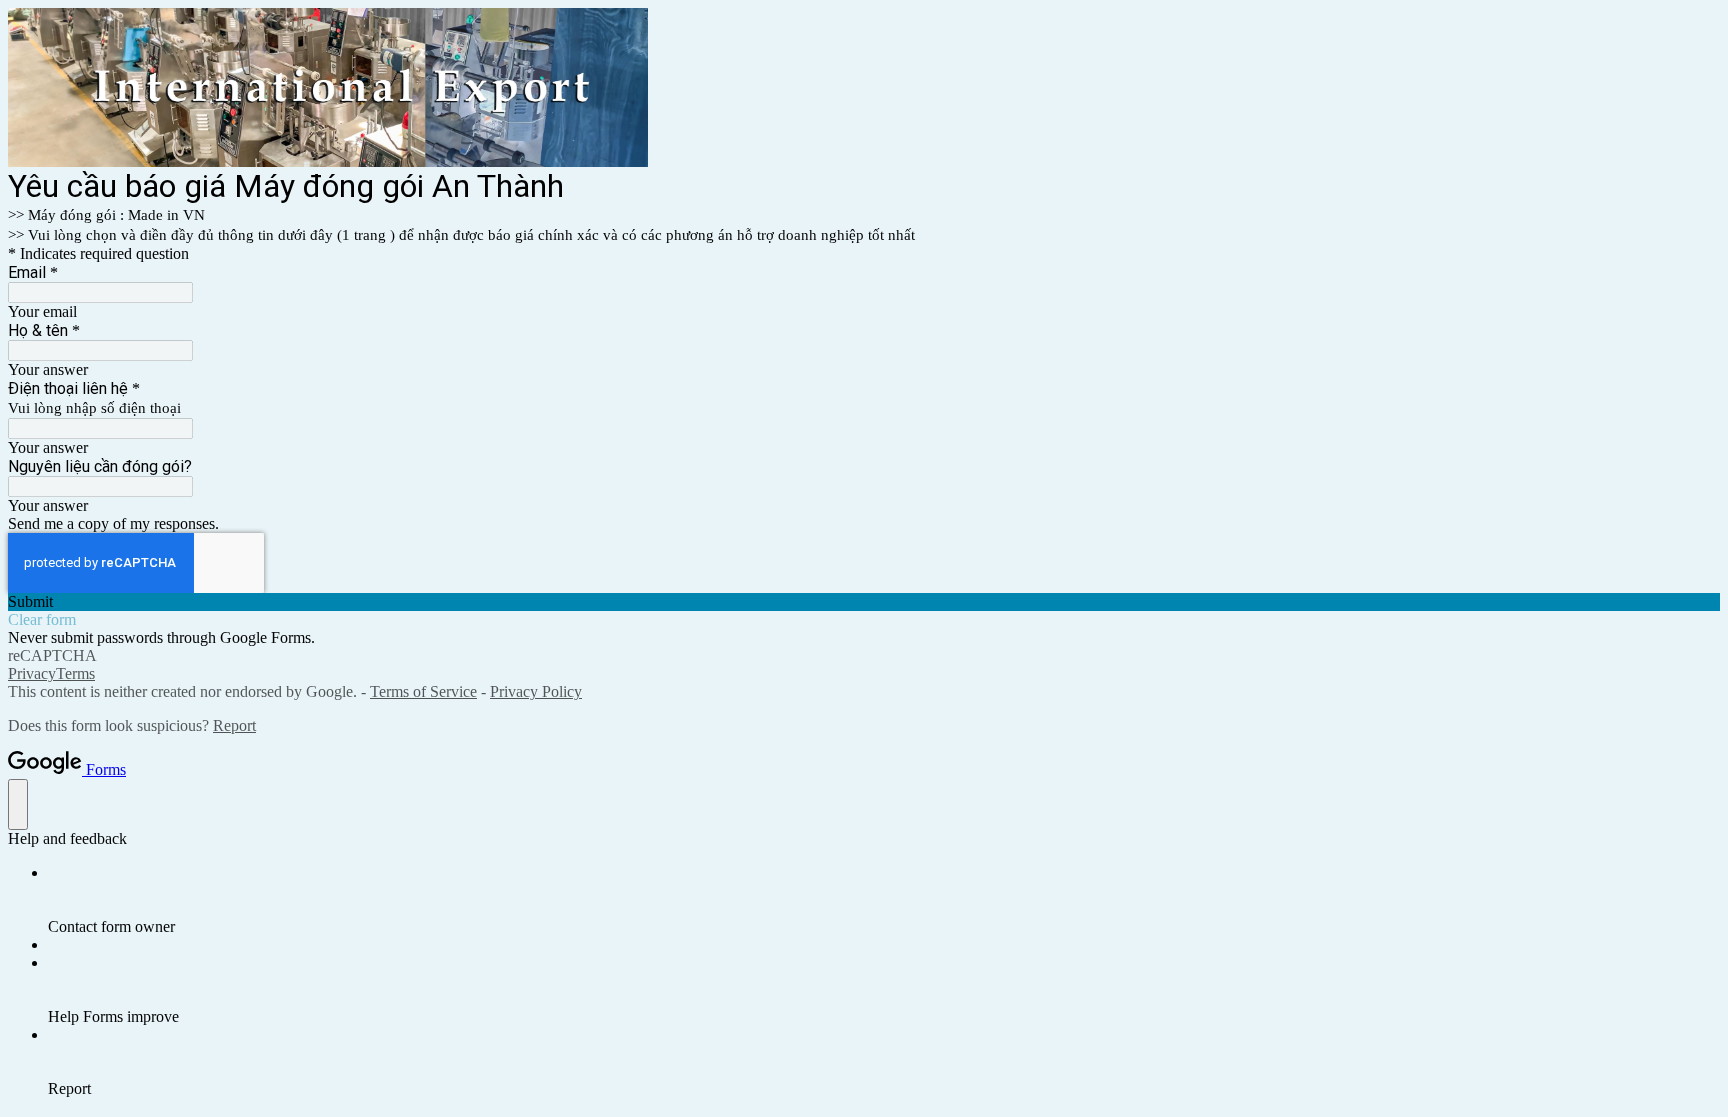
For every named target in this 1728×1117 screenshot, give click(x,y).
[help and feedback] (18, 804)
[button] (864, 602)
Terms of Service (423, 691)
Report (234, 725)
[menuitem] (884, 900)
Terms (75, 673)
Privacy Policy (536, 691)
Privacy (32, 673)
